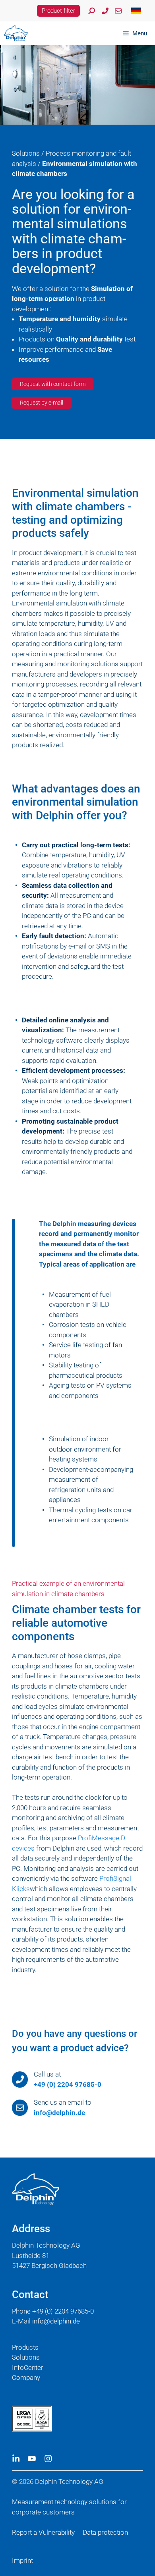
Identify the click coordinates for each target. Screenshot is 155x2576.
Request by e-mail (42, 403)
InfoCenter (28, 2368)
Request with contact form (53, 384)
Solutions (26, 153)
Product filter (58, 11)
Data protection (105, 2532)
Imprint (22, 2561)
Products (25, 2347)
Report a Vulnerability (43, 2532)
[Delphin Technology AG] (16, 33)
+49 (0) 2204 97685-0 (68, 2084)
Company (26, 2377)
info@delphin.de (59, 2113)
